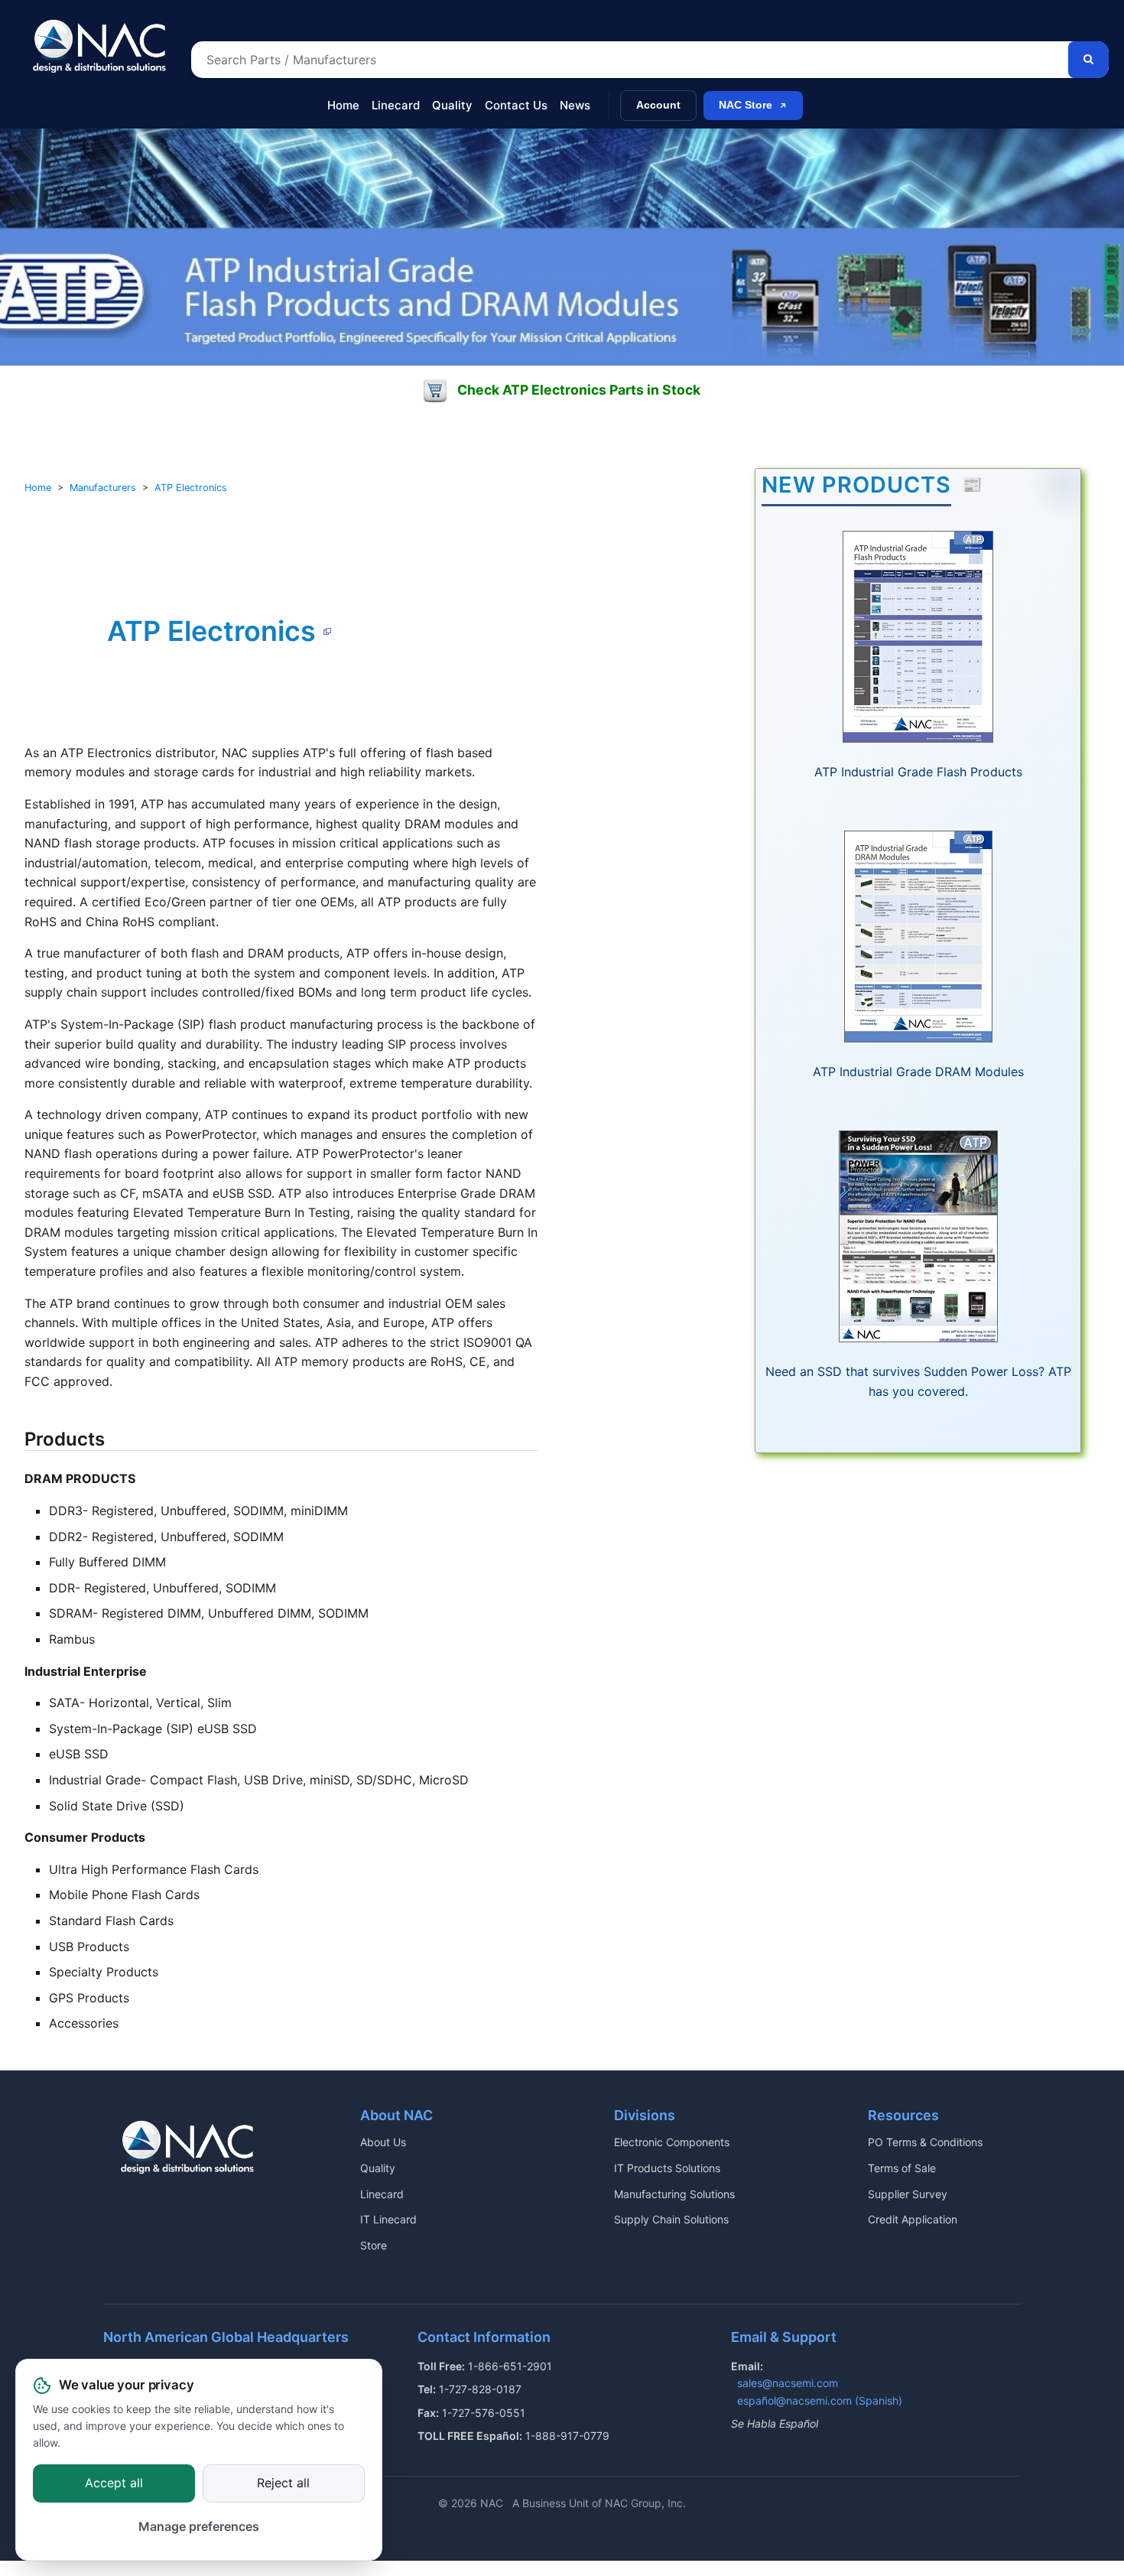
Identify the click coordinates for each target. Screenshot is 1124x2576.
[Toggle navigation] (37, 98)
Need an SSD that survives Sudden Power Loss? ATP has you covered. (918, 1381)
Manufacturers (103, 488)
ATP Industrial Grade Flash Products (918, 772)
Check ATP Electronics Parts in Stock (579, 390)
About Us (383, 2142)
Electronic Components (672, 2142)
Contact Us (516, 105)
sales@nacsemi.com (788, 2383)
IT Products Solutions (667, 2168)
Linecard (396, 105)
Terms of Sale (902, 2168)
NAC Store (746, 105)
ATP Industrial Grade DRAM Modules (918, 1072)
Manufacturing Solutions (674, 2194)
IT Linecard (388, 2219)
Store (374, 2245)
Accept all (114, 2483)
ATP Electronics (191, 488)
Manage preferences (199, 2527)
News (575, 105)
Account (658, 105)
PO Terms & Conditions (925, 2142)
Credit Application (913, 2219)
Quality (452, 105)
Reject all (283, 2483)
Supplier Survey (908, 2194)
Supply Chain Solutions (671, 2219)
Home (343, 105)
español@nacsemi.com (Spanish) (820, 2400)
